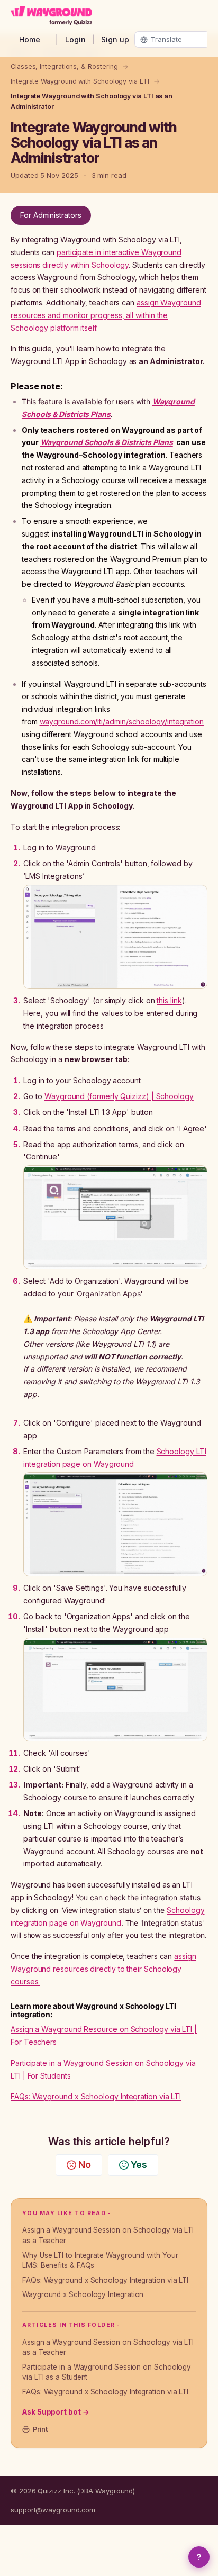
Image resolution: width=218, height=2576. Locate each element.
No (85, 2165)
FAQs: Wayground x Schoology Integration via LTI (105, 2280)
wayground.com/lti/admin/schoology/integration (122, 722)
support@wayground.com (53, 2510)
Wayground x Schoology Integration (83, 2294)
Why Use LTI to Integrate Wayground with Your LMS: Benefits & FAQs (100, 2261)
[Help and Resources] (199, 2557)
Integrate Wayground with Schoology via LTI (80, 81)
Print (40, 2429)
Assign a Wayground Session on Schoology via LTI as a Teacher (108, 2235)
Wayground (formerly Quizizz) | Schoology (119, 1096)
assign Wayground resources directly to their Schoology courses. (103, 1969)
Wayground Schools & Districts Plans (107, 442)
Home (30, 39)
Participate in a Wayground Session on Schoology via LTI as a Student (107, 2372)
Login (75, 39)
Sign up (115, 39)
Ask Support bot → (56, 2412)
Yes (139, 2165)
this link (169, 1000)
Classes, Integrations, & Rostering (64, 66)
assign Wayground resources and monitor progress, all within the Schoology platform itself (106, 315)
